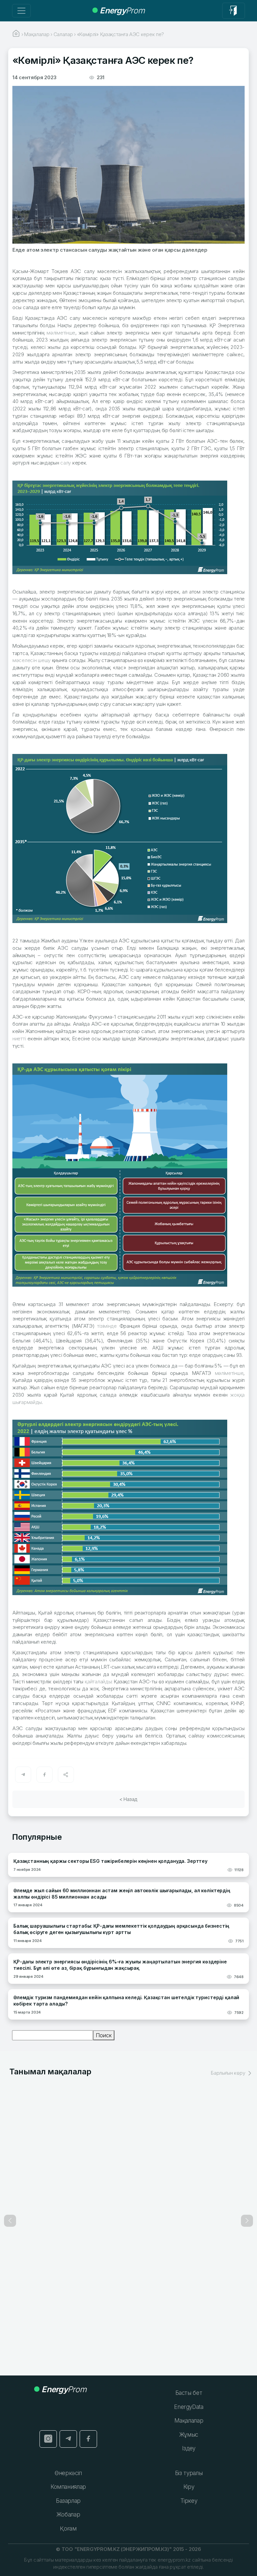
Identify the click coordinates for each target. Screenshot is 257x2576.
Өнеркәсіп (68, 2473)
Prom (122, 11)
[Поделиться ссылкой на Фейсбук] (45, 1775)
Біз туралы (189, 2473)
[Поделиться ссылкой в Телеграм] (23, 1775)
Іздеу (189, 2448)
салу (66, 463)
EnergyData (189, 2407)
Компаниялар (68, 2487)
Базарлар (68, 2501)
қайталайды (98, 1682)
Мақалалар (189, 2421)
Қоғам (68, 2529)
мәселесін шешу (31, 660)
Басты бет (189, 2393)
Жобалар (68, 2515)
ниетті (19, 1039)
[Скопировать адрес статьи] (66, 1775)
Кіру (189, 2487)
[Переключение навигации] (21, 11)
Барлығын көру (229, 2073)
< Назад (128, 1799)
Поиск (104, 2035)
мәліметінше (61, 333)
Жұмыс (189, 2435)
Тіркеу (189, 2501)
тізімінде (107, 1326)
